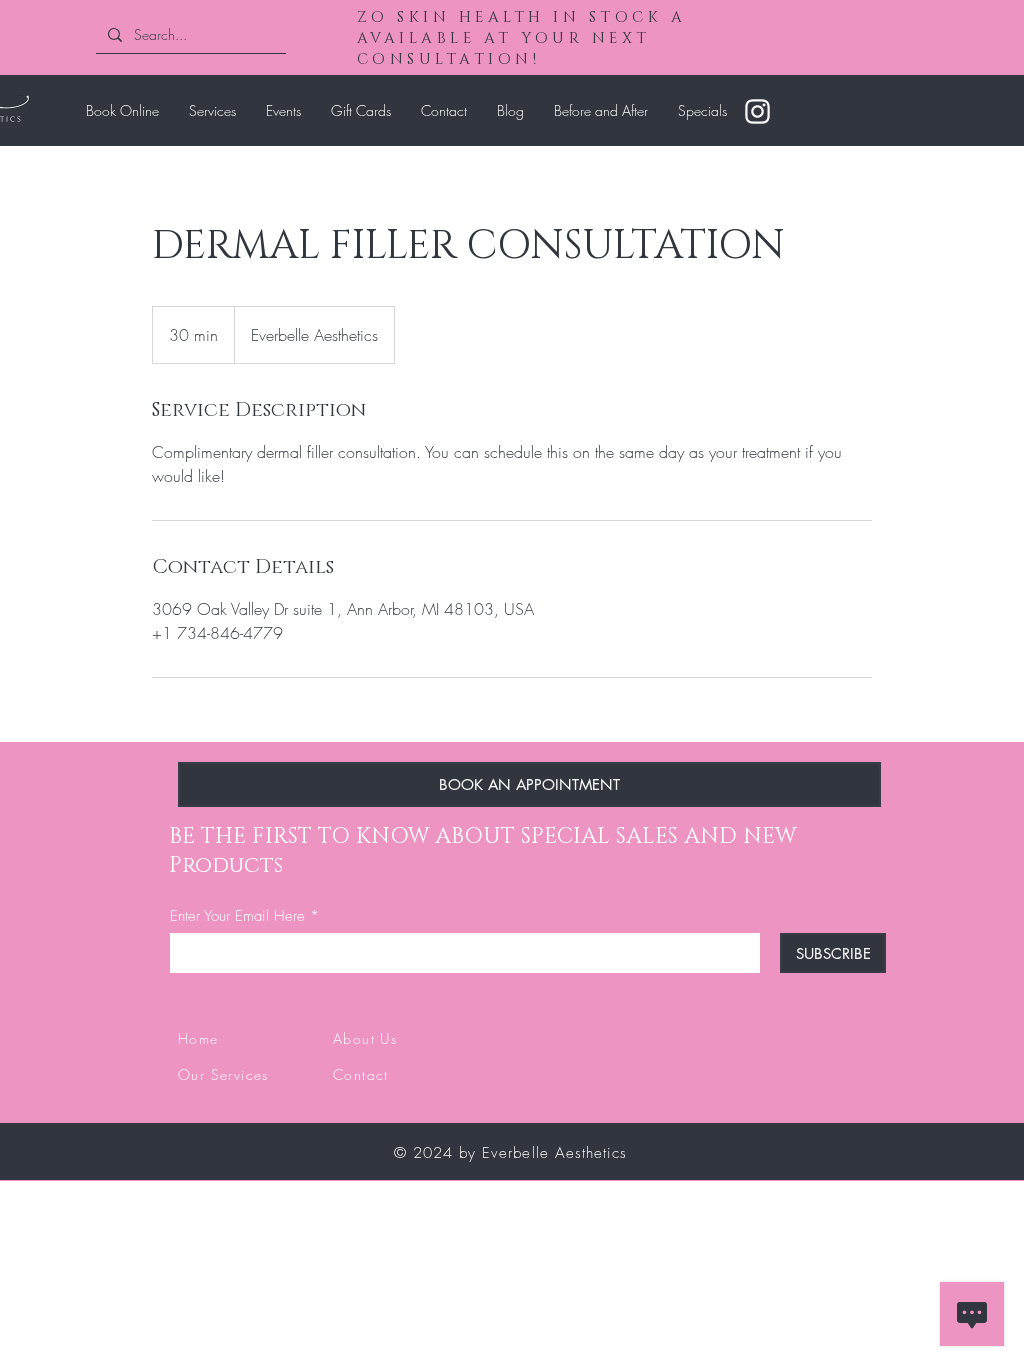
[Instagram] (757, 111)
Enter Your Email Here (237, 916)
